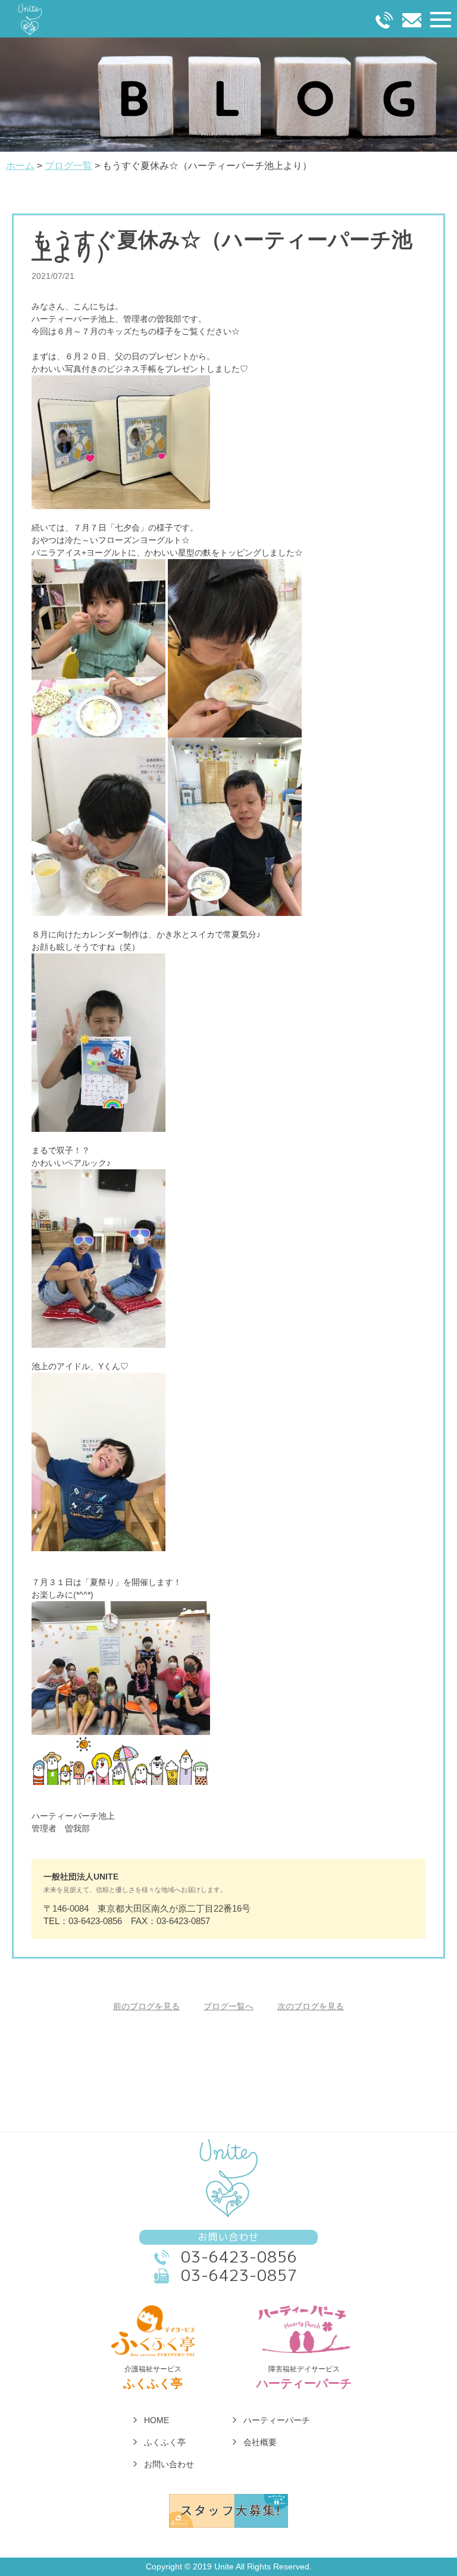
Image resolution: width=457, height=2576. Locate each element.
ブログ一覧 (68, 166)
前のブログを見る (146, 2006)
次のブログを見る (311, 2006)
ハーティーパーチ (277, 2420)
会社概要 (260, 2442)
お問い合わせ (169, 2464)
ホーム (20, 166)
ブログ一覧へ (228, 2006)
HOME (156, 2420)
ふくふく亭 (165, 2442)
